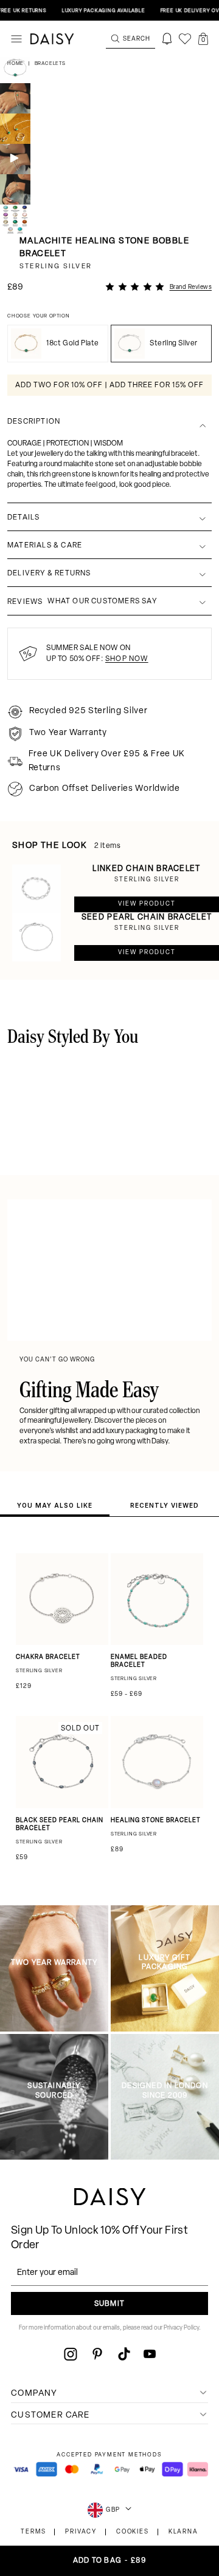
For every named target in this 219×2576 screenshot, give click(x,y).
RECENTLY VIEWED (165, 1505)
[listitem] (109, 444)
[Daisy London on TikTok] (124, 2354)
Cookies (133, 2532)
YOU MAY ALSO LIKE (55, 1505)
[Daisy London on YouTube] (150, 2354)
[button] (203, 39)
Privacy (81, 2532)
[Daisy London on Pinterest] (97, 2354)
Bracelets (50, 64)
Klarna (183, 2532)
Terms (33, 2532)
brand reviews (191, 287)
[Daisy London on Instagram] (71, 2354)
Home (16, 64)
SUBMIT (109, 2304)
